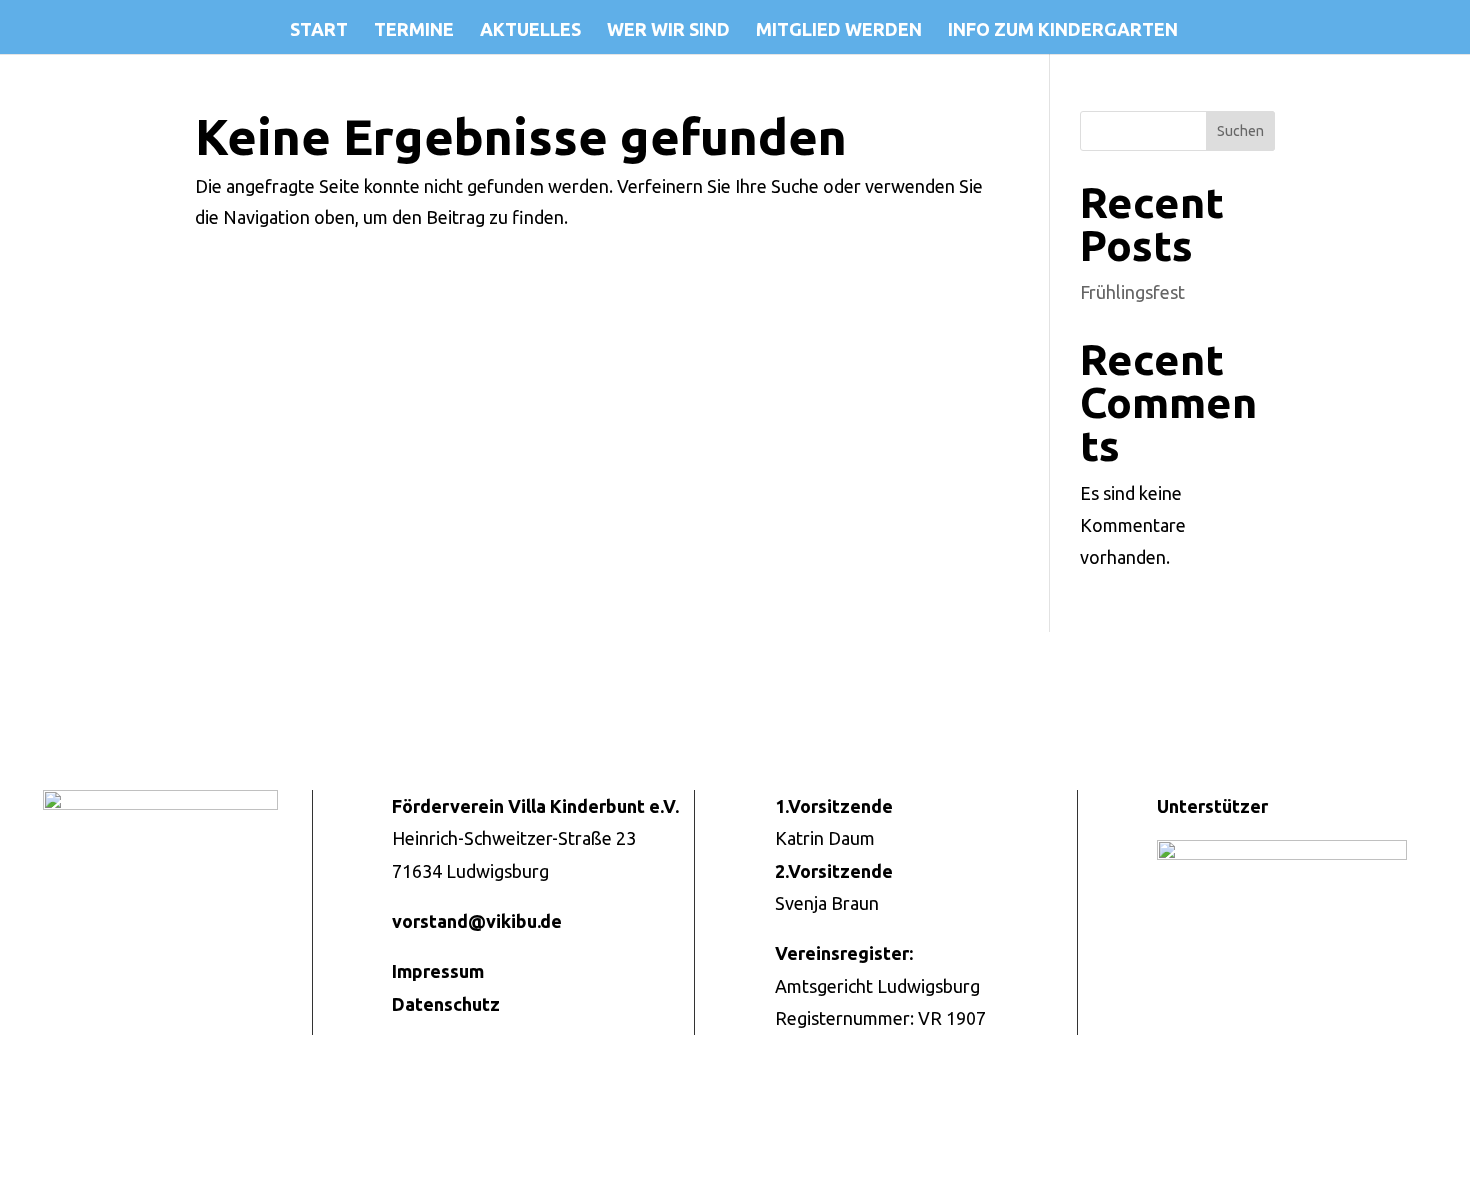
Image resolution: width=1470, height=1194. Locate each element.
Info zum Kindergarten (1063, 30)
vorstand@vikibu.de (477, 921)
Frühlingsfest (1132, 292)
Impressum (438, 971)
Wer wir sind (668, 30)
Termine (414, 30)
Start (319, 30)
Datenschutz (446, 1004)
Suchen (1240, 131)
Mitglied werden (839, 30)
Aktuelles (530, 30)
